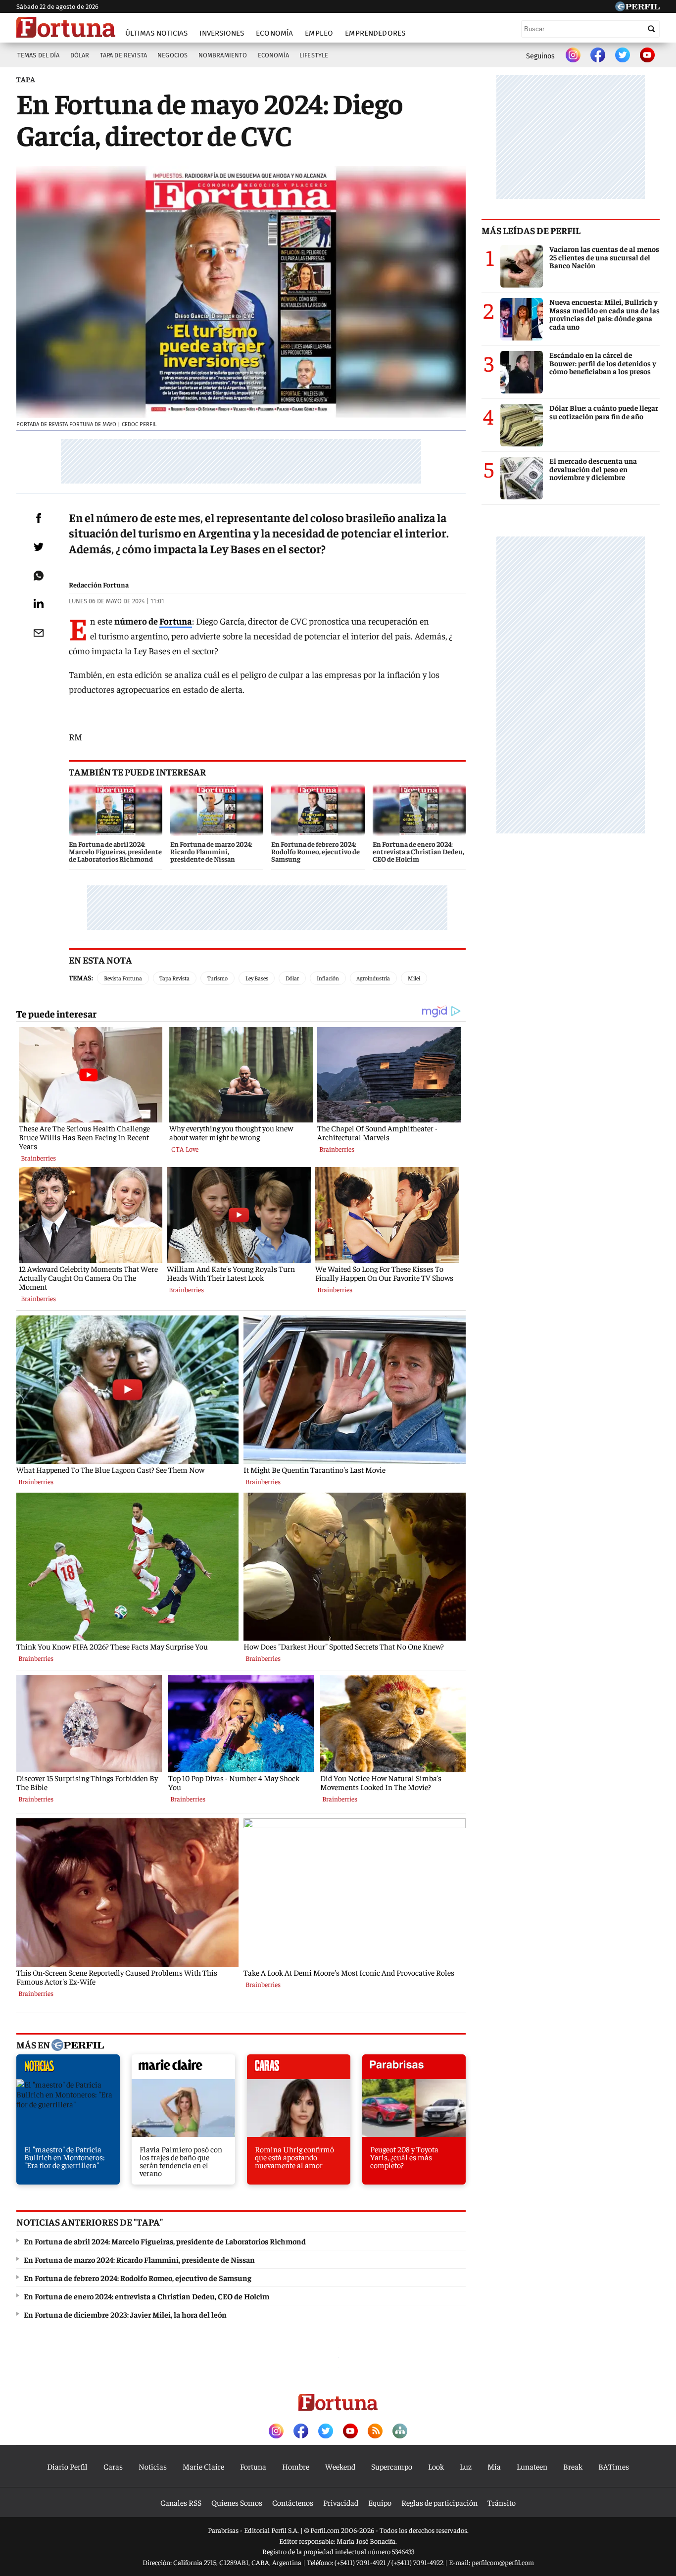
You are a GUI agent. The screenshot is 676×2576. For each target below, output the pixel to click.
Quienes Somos (237, 2502)
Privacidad (341, 2502)
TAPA (26, 79)
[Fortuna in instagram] (573, 56)
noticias (68, 2069)
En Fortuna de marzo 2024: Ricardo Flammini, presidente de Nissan (139, 2259)
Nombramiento (223, 55)
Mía (494, 2466)
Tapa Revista (174, 978)
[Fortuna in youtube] (647, 56)
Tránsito (502, 2502)
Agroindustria (373, 978)
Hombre (296, 2466)
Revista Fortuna (123, 978)
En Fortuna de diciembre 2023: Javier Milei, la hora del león (125, 2314)
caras (299, 2069)
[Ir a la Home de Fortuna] (66, 27)
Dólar (80, 55)
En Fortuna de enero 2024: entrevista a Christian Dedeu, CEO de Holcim (146, 2296)
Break (573, 2466)
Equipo (380, 2502)
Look (436, 2466)
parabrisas (414, 2069)
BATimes (614, 2466)
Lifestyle (314, 55)
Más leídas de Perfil (531, 230)
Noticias (153, 2466)
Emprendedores (375, 33)
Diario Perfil (67, 2466)
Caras (113, 2466)
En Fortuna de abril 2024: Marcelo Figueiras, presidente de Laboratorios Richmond (165, 2241)
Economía (274, 33)
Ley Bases (257, 978)
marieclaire (183, 2069)
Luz (466, 2466)
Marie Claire (203, 2466)
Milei (414, 978)
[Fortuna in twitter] (623, 56)
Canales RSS (181, 2502)
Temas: (81, 977)
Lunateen (532, 2466)
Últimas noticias (156, 33)
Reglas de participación (439, 2502)
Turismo (217, 978)
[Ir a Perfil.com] (637, 8)
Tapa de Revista (123, 55)
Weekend (340, 2466)
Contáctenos (293, 2502)
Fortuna (176, 621)
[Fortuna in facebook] (598, 56)
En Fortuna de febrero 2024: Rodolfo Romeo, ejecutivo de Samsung (138, 2278)
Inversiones (222, 33)
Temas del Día (39, 55)
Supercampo (392, 2466)
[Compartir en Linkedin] (39, 603)
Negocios (172, 55)
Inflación (328, 978)
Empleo (319, 33)
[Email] (39, 633)
